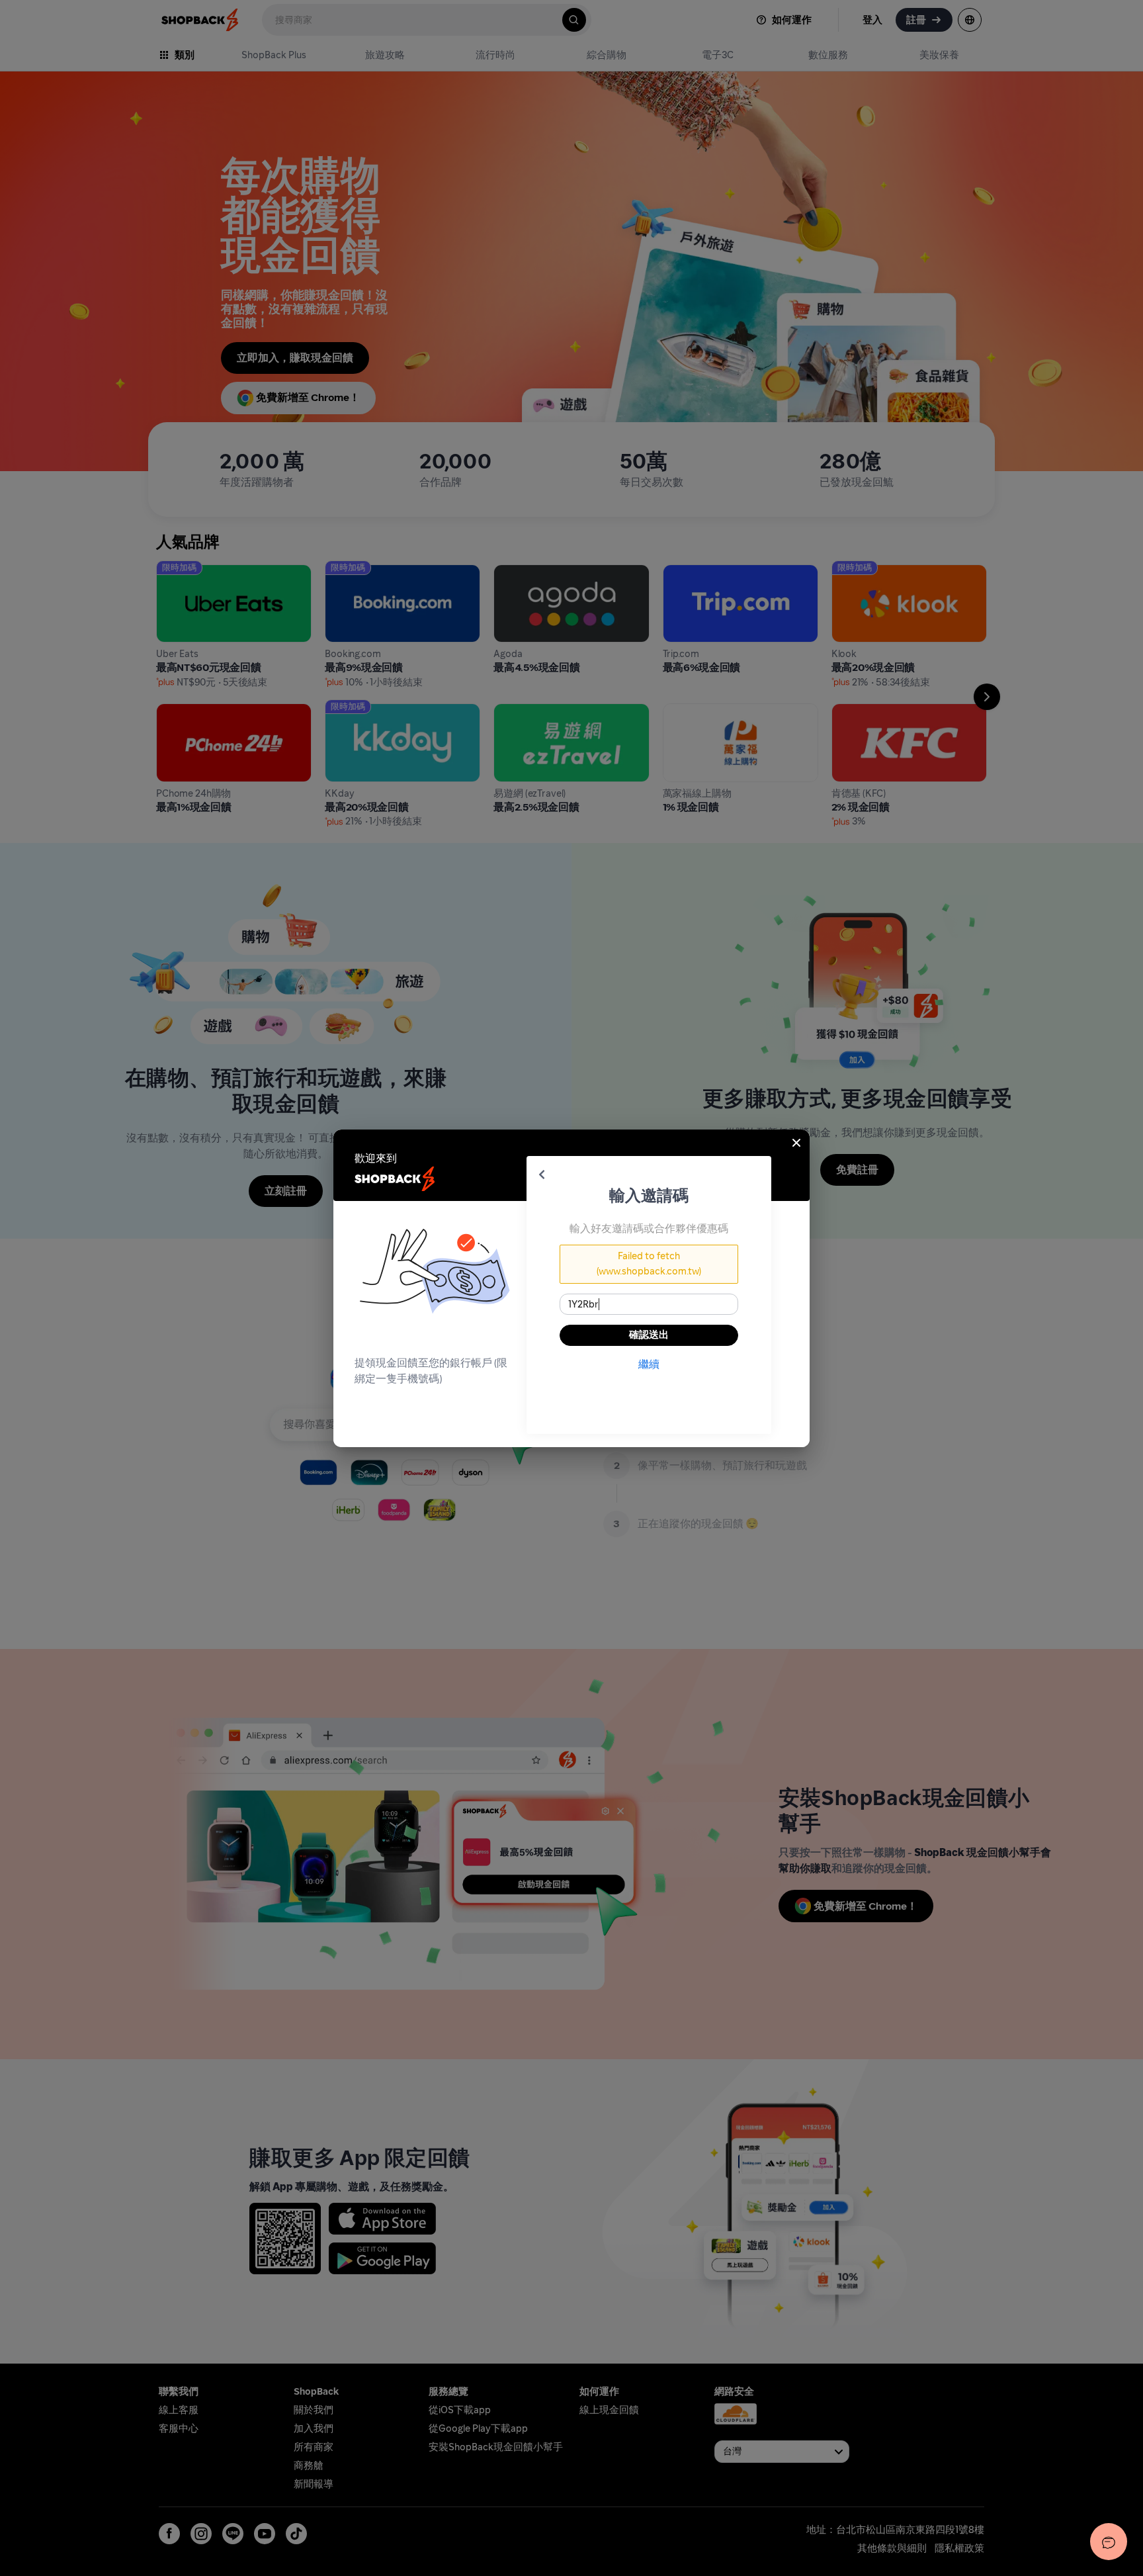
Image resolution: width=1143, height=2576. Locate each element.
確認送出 (649, 1335)
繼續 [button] (649, 1364)
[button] (542, 1175)
